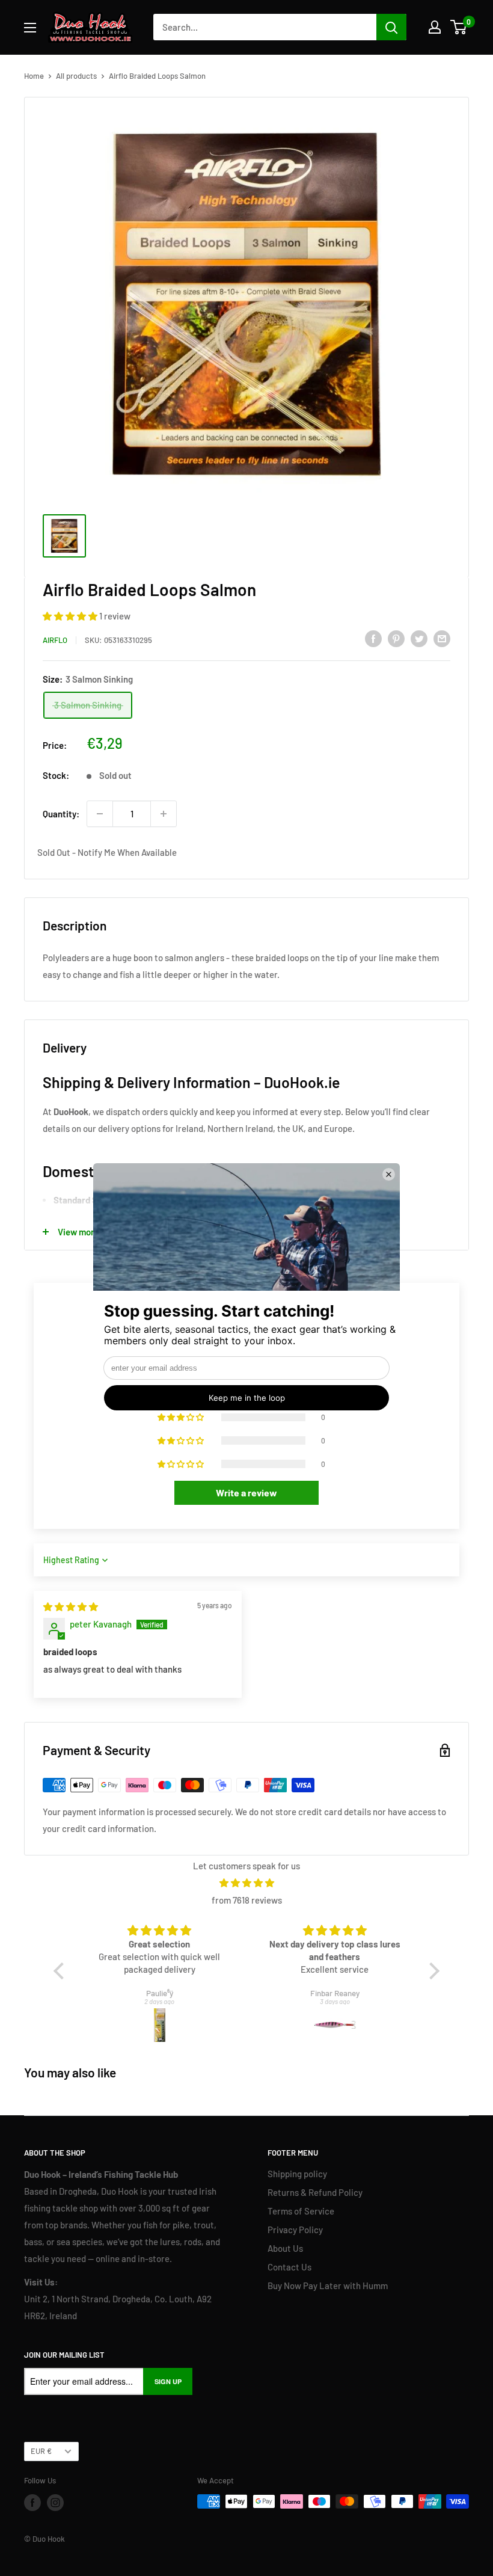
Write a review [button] (246, 1492)
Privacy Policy (295, 2230)
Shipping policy (297, 2174)
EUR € (41, 2451)
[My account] (435, 27)
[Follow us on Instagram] (55, 2503)
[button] (71, 616)
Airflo (55, 640)
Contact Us (289, 2267)
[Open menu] (30, 28)
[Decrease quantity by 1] (100, 814)
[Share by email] (442, 638)
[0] (459, 27)
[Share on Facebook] (373, 638)
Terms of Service (301, 2211)
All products (76, 76)
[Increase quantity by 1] (164, 814)
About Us (285, 2248)
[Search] (391, 27)
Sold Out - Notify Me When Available (107, 852)
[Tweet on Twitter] (419, 638)
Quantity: (61, 814)
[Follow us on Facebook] (32, 2503)
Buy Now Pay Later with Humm (328, 2286)
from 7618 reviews (247, 1900)
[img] (71, 1606)
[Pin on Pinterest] (396, 638)
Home (34, 76)
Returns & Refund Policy (315, 2192)
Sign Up (168, 2381)
